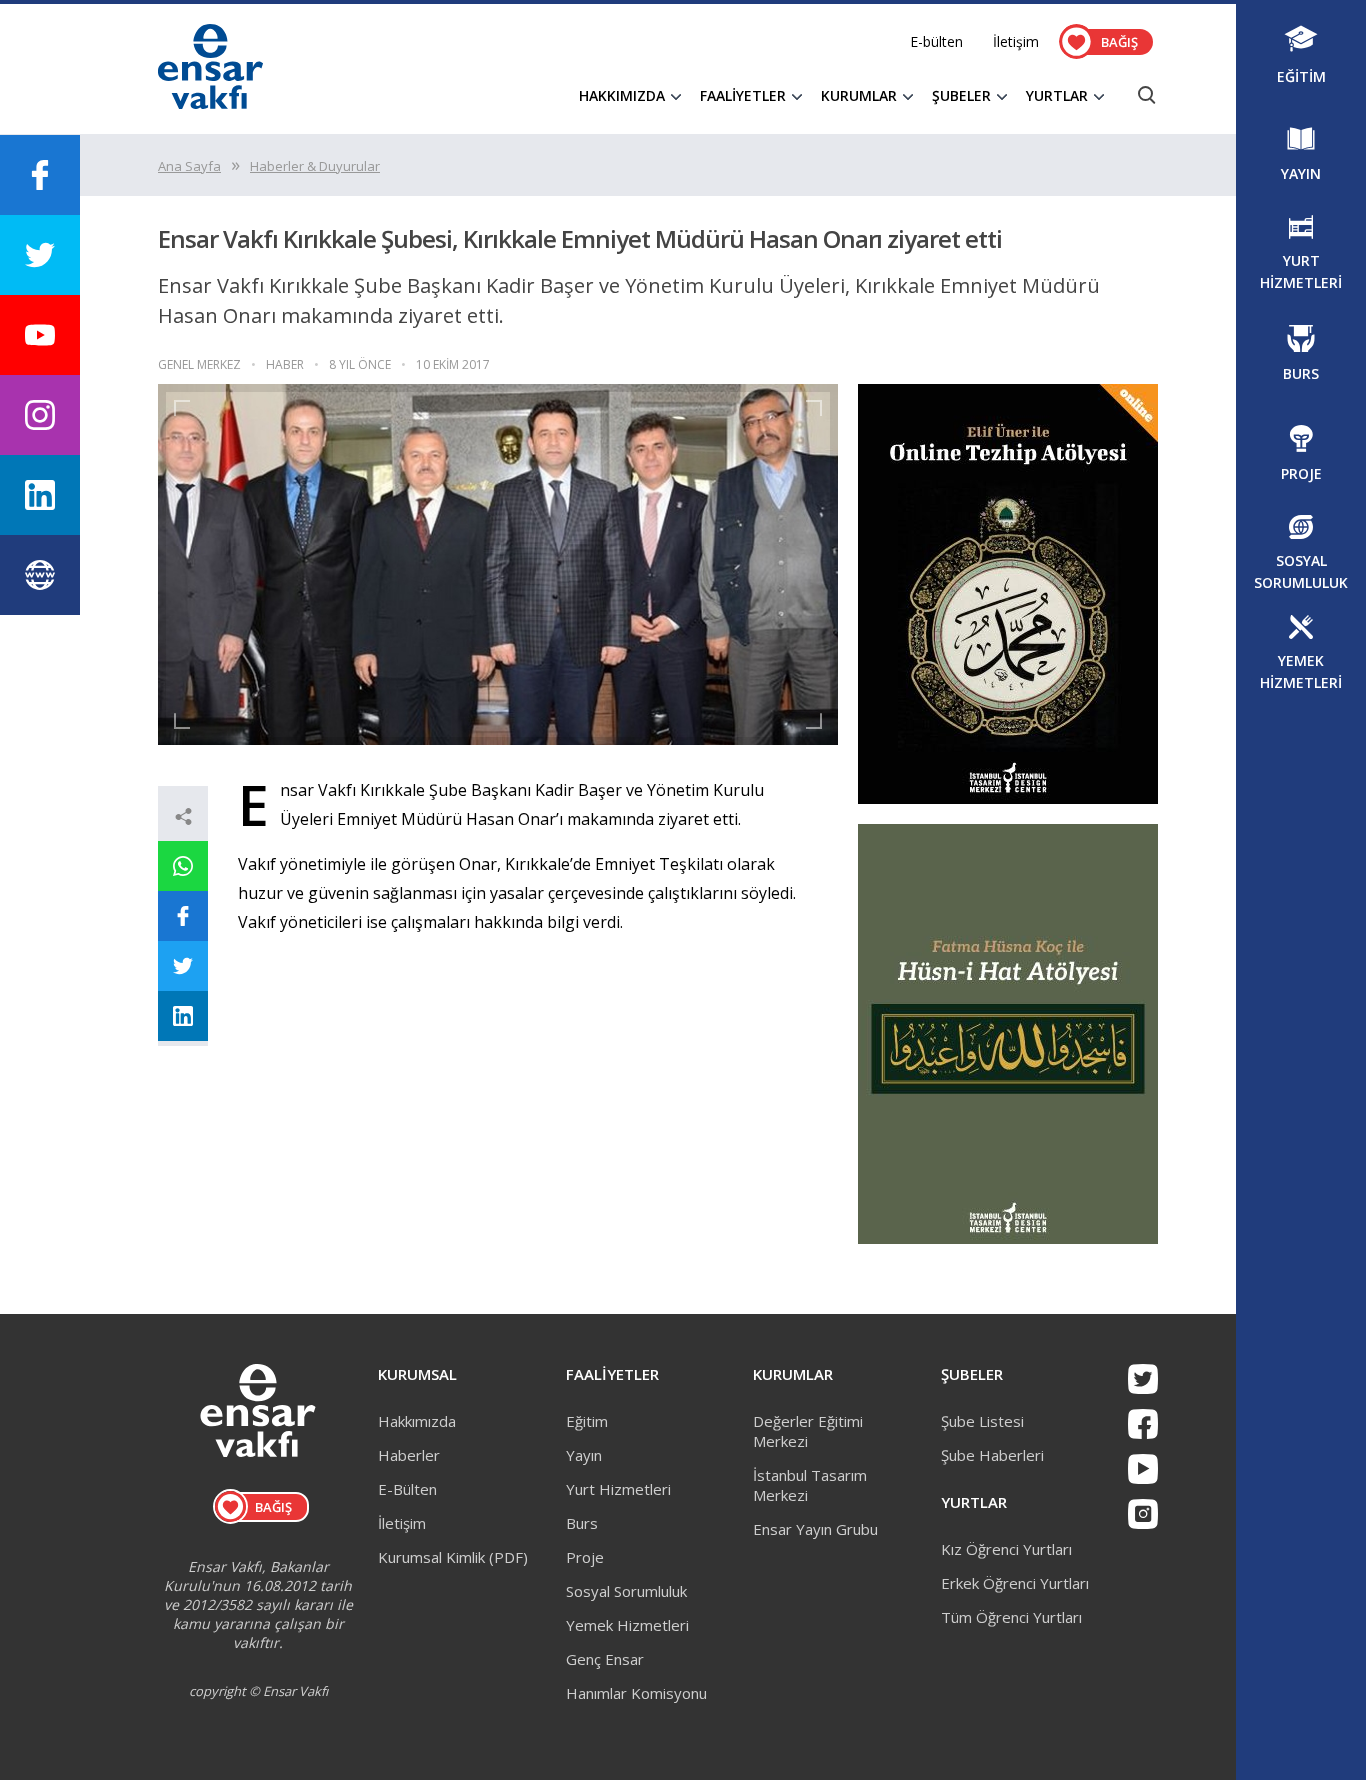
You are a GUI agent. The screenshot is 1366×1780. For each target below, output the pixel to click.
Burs (582, 1523)
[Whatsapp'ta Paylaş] (183, 866)
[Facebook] (1143, 1424)
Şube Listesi (982, 1421)
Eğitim (587, 1421)
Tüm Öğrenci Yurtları (1011, 1617)
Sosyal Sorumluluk (626, 1591)
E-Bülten (407, 1489)
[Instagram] (1143, 1514)
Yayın (584, 1455)
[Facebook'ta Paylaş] (183, 916)
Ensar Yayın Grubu (815, 1529)
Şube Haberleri (992, 1455)
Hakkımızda (417, 1421)
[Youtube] (1143, 1469)
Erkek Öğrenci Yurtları (1015, 1583)
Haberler (409, 1455)
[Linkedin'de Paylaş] (183, 1016)
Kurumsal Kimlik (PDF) (453, 1557)
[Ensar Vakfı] (210, 103)
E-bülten (936, 41)
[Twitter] (1143, 1379)
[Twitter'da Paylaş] (183, 966)
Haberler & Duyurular (315, 166)
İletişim (1016, 41)
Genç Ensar (605, 1659)
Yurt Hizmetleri (618, 1489)
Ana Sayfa (189, 166)
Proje (585, 1557)
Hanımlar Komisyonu (636, 1693)
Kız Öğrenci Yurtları (1006, 1549)
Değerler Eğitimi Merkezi (808, 1431)
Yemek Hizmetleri (627, 1625)
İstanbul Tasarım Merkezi (810, 1485)
